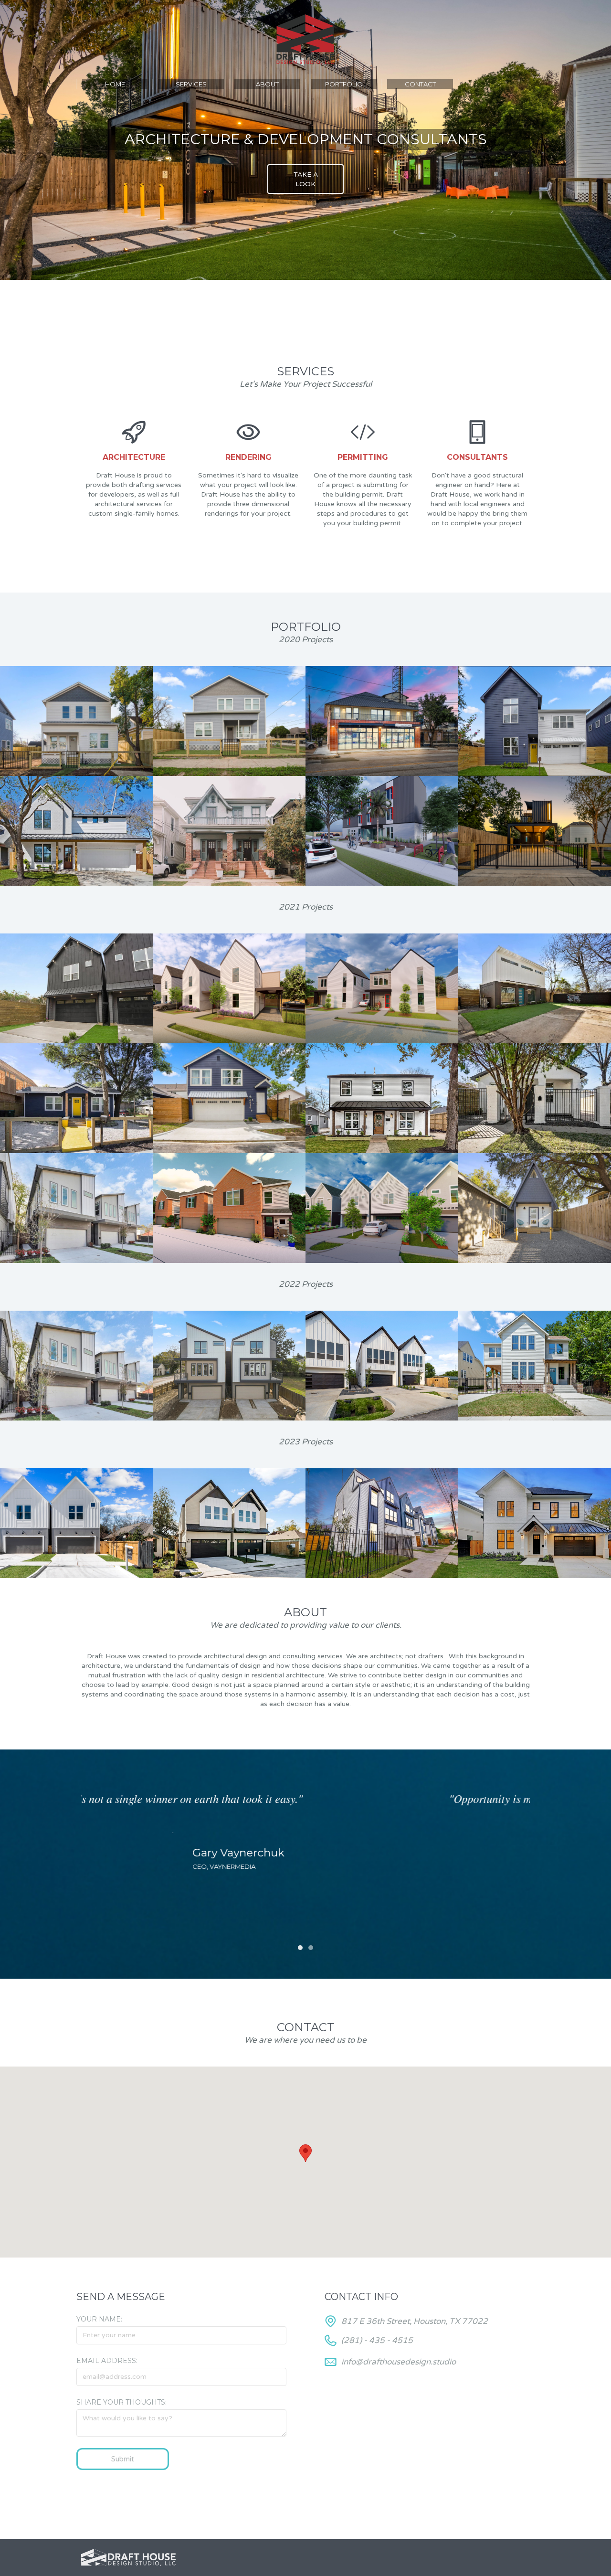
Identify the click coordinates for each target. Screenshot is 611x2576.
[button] (100, 1864)
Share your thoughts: (121, 2402)
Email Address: (107, 2361)
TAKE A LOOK (306, 179)
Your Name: (99, 2319)
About (267, 84)
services (191, 84)
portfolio (344, 84)
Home (115, 84)
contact (420, 84)
